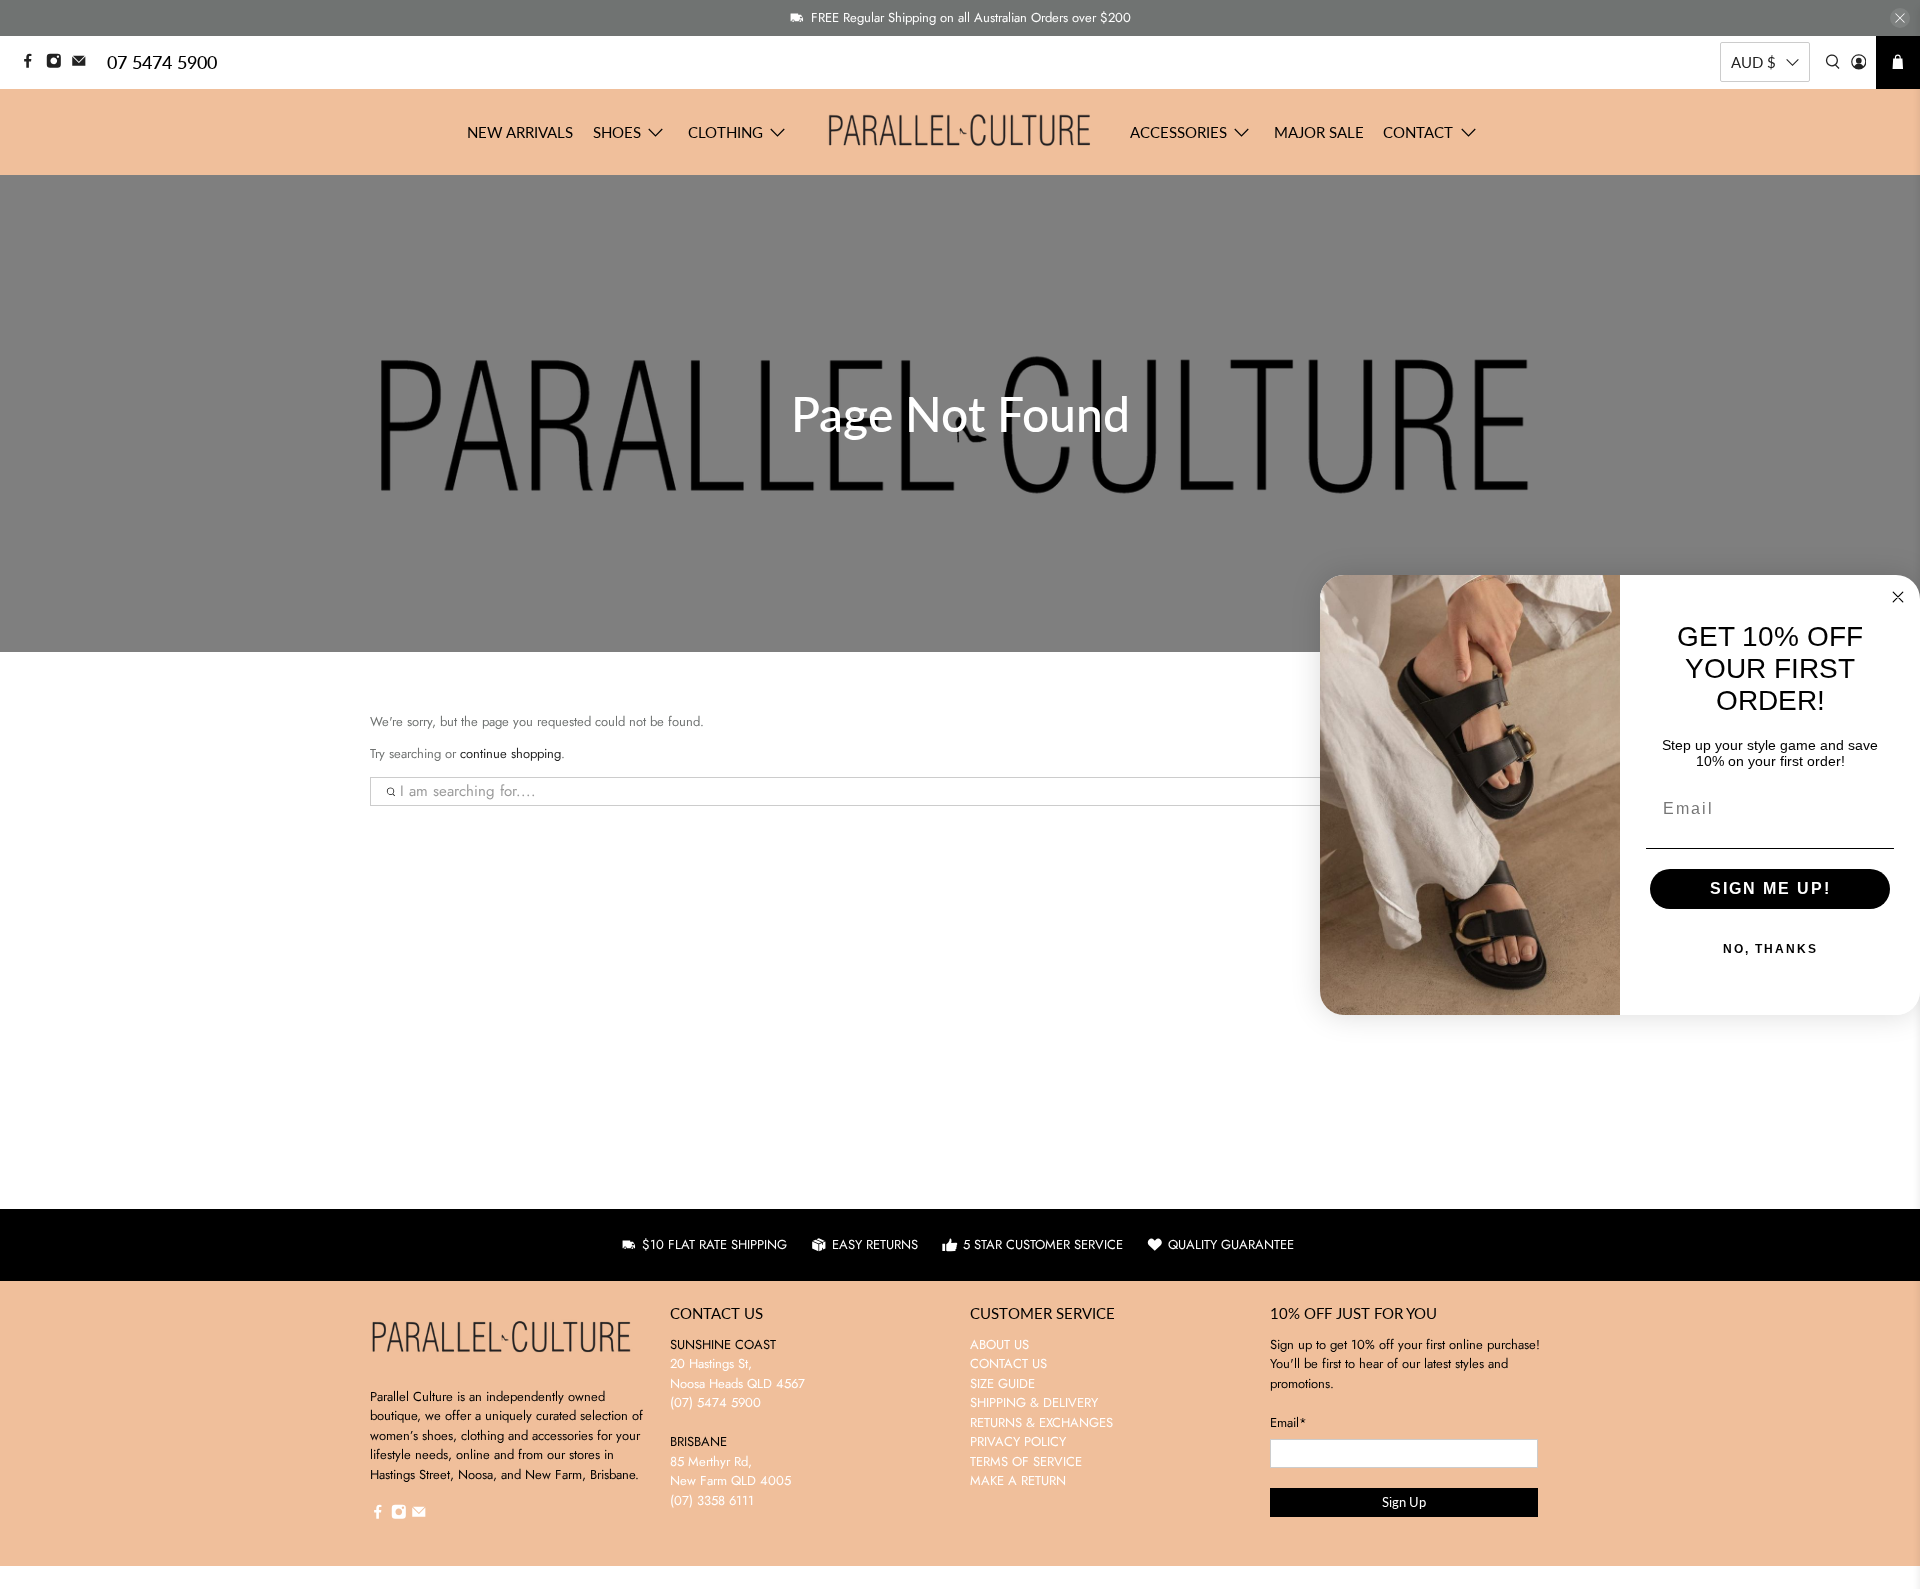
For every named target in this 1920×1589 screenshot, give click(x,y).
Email (1288, 1422)
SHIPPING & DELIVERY (1034, 1402)
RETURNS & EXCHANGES (1041, 1422)
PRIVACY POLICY (1018, 1441)
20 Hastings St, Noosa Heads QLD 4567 (737, 1373)
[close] (1900, 18)
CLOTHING (725, 132)
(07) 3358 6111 (712, 1500)
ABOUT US (999, 1344)
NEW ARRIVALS (520, 132)
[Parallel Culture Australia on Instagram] (59, 63)
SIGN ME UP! (1770, 888)
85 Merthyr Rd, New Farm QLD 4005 (730, 1471)
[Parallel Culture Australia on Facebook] (33, 63)
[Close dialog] (1898, 597)
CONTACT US (1008, 1363)
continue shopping (510, 753)
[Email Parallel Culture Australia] (84, 63)
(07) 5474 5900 (715, 1402)
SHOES (617, 132)
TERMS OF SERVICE (1026, 1461)
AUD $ (1753, 62)
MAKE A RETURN (1018, 1480)
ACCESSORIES (1178, 132)
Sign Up (1404, 1502)
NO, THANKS (1770, 949)
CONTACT (1418, 132)
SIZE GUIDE (1002, 1383)
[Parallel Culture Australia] (960, 132)
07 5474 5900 (162, 62)
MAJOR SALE (1319, 132)
